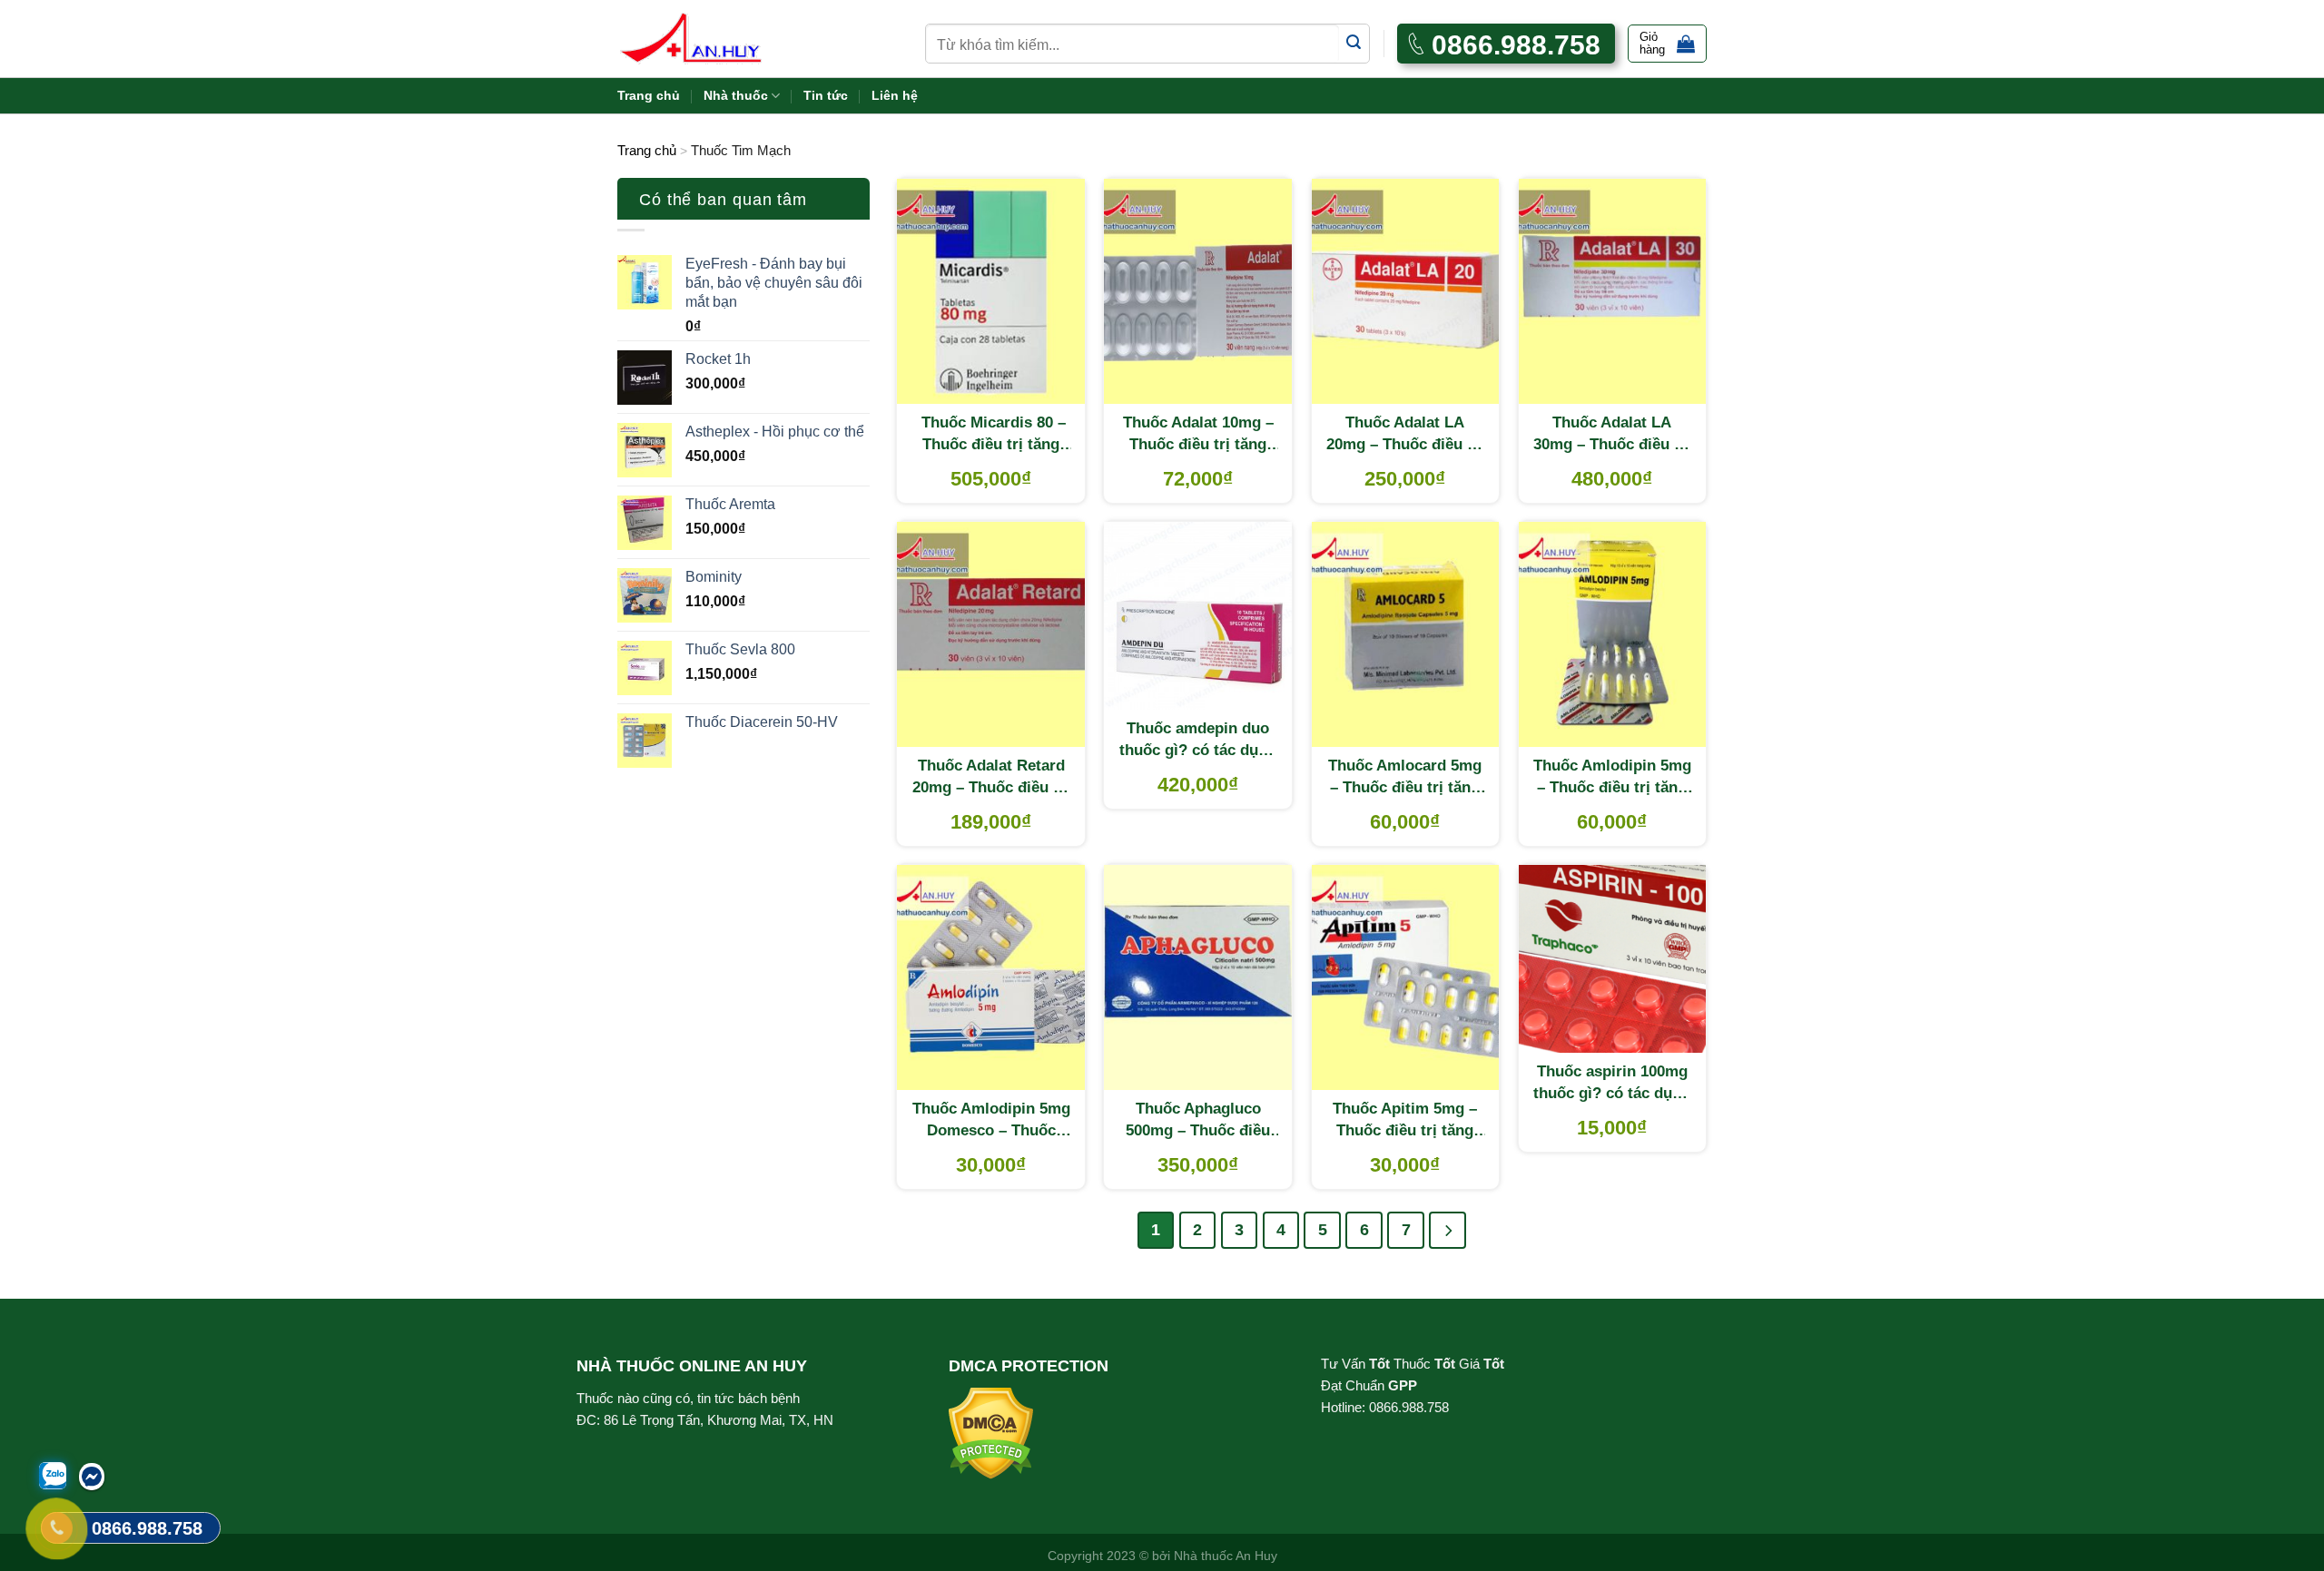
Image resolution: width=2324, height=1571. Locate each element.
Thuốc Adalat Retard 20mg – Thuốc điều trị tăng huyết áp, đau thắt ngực (991, 778)
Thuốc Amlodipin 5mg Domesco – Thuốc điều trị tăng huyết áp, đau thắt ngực (991, 1121)
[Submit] (1354, 43)
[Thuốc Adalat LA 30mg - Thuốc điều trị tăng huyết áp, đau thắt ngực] (1613, 291)
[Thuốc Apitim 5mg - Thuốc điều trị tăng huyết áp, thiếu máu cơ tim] (1406, 977)
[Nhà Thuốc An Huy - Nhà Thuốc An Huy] (713, 39)
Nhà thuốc (736, 95)
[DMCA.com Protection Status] (991, 1433)
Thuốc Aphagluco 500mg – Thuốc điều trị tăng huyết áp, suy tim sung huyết (1198, 1121)
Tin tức (826, 95)
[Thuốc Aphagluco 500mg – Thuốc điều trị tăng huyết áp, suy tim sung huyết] (1198, 977)
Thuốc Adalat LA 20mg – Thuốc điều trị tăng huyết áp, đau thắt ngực (1405, 435)
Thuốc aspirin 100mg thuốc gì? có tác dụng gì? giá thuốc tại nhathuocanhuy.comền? (1613, 1084)
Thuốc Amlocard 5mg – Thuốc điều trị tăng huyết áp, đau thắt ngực (1405, 778)
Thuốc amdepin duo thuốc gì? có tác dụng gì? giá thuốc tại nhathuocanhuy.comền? (1198, 741)
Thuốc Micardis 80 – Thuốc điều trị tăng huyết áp (991, 435)
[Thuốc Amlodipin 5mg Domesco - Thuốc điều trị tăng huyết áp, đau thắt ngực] (991, 977)
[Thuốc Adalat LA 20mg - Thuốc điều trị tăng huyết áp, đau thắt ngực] (1406, 291)
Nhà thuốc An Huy (1226, 1556)
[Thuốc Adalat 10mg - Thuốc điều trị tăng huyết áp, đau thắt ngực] (1198, 291)
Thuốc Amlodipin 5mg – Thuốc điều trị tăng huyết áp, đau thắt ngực (1612, 778)
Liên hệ (895, 95)
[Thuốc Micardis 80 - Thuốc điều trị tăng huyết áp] (991, 291)
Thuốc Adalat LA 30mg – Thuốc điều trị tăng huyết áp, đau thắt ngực (1612, 435)
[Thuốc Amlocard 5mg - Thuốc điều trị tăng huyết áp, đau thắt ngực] (1406, 634)
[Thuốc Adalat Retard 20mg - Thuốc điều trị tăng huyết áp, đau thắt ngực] (991, 634)
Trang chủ (649, 95)
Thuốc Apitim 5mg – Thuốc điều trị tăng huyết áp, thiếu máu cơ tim (1405, 1121)
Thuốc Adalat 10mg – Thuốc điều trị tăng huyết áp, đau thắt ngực (1198, 435)
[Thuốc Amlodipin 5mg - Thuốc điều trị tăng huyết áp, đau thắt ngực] (1613, 634)
